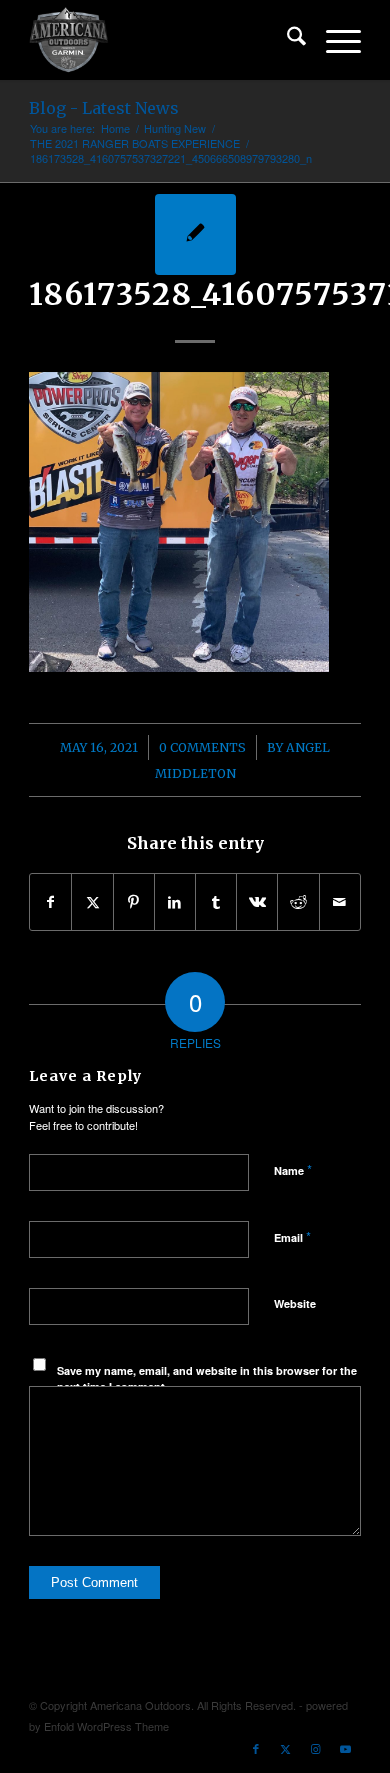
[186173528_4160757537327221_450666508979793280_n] (195, 234)
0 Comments (202, 747)
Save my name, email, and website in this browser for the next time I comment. (207, 1379)
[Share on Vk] (257, 902)
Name (293, 1169)
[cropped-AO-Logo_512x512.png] (161, 40)
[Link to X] (286, 1748)
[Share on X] (92, 902)
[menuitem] (286, 40)
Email (292, 1236)
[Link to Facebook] (256, 1748)
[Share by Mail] (340, 902)
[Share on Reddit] (298, 902)
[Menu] (333, 40)
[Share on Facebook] (50, 902)
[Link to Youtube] (346, 1748)
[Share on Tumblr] (216, 902)
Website (295, 1303)
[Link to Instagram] (316, 1748)
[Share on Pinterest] (134, 902)
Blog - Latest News (104, 108)
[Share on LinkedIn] (175, 902)
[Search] (286, 40)
